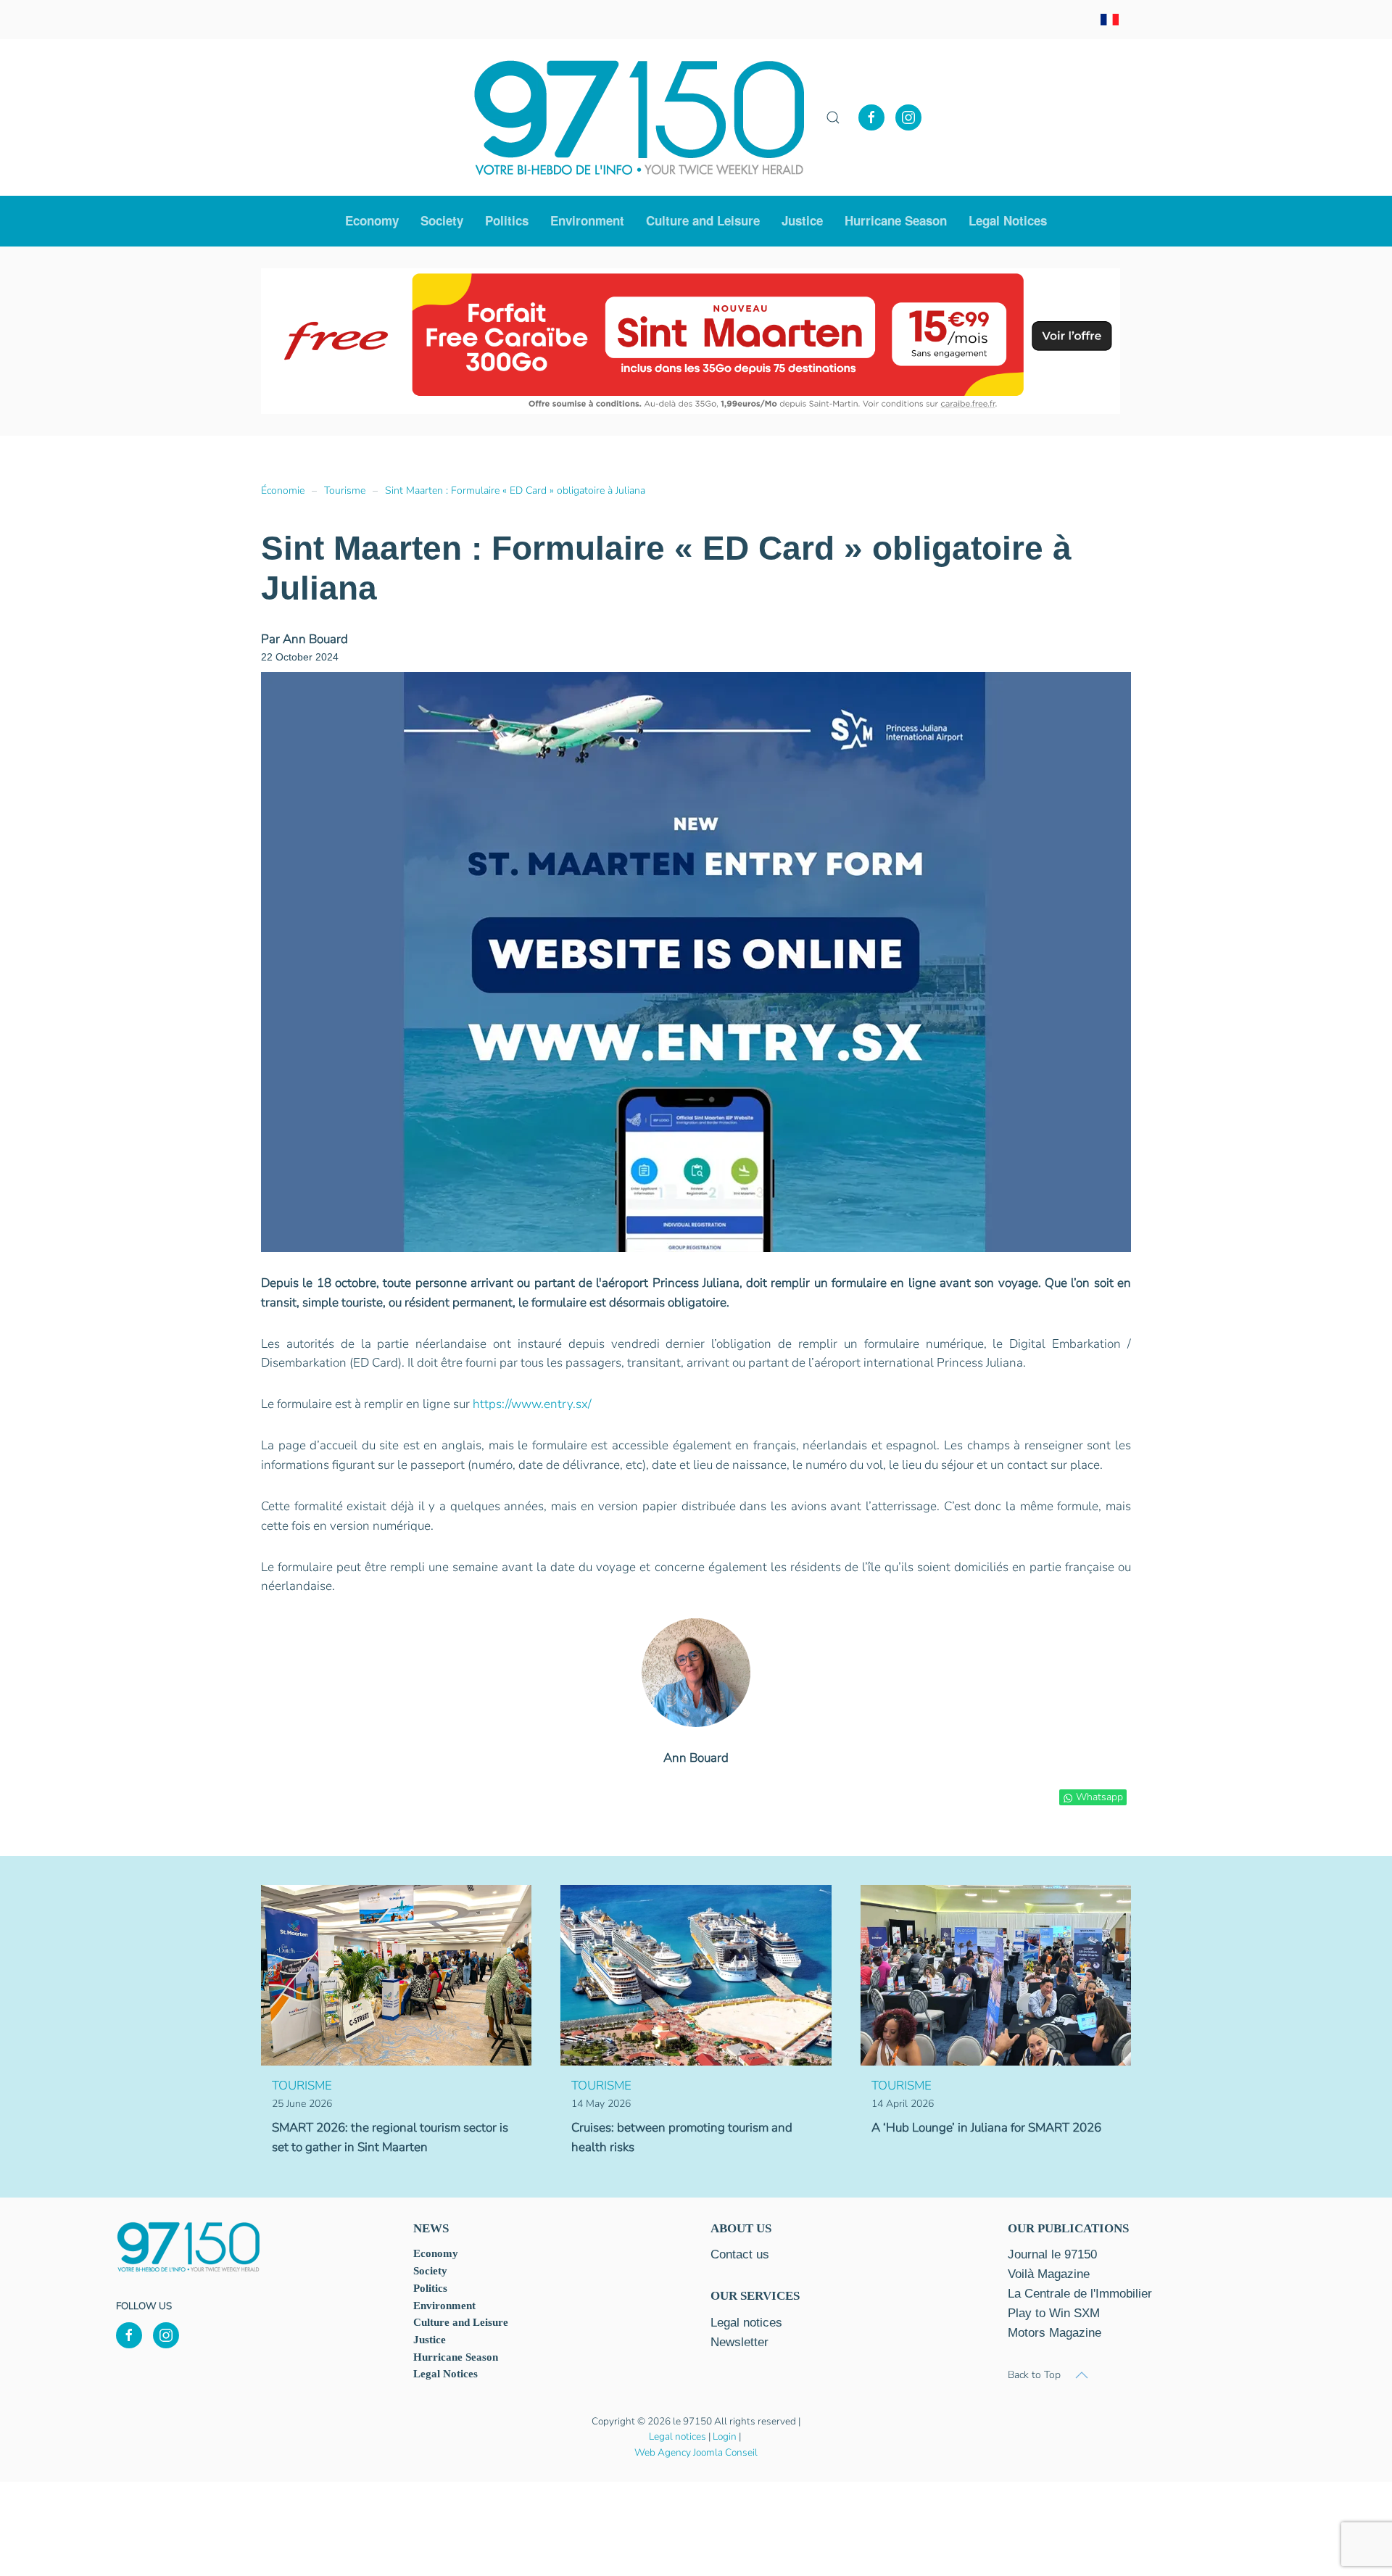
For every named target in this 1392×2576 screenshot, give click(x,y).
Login (725, 2436)
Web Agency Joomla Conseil (696, 2452)
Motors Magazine (1055, 2333)
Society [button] (442, 220)
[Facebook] (871, 117)
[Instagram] (908, 117)
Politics (507, 220)
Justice (802, 220)
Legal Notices (1008, 220)
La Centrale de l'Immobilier (1080, 2294)
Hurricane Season (896, 220)
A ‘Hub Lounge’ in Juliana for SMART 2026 (986, 2128)
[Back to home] (639, 117)
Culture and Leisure (461, 2322)
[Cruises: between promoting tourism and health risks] (696, 1975)
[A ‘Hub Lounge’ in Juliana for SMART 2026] (996, 1975)
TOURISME (302, 2086)
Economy (436, 2253)
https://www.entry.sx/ (532, 1404)
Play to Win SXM (1054, 2313)
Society (430, 2271)
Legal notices (678, 2436)
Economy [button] (372, 220)
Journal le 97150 (1052, 2254)
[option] (537, 341)
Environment (587, 220)
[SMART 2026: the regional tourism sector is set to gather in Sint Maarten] (396, 1975)
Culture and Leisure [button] (703, 220)
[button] (833, 117)
